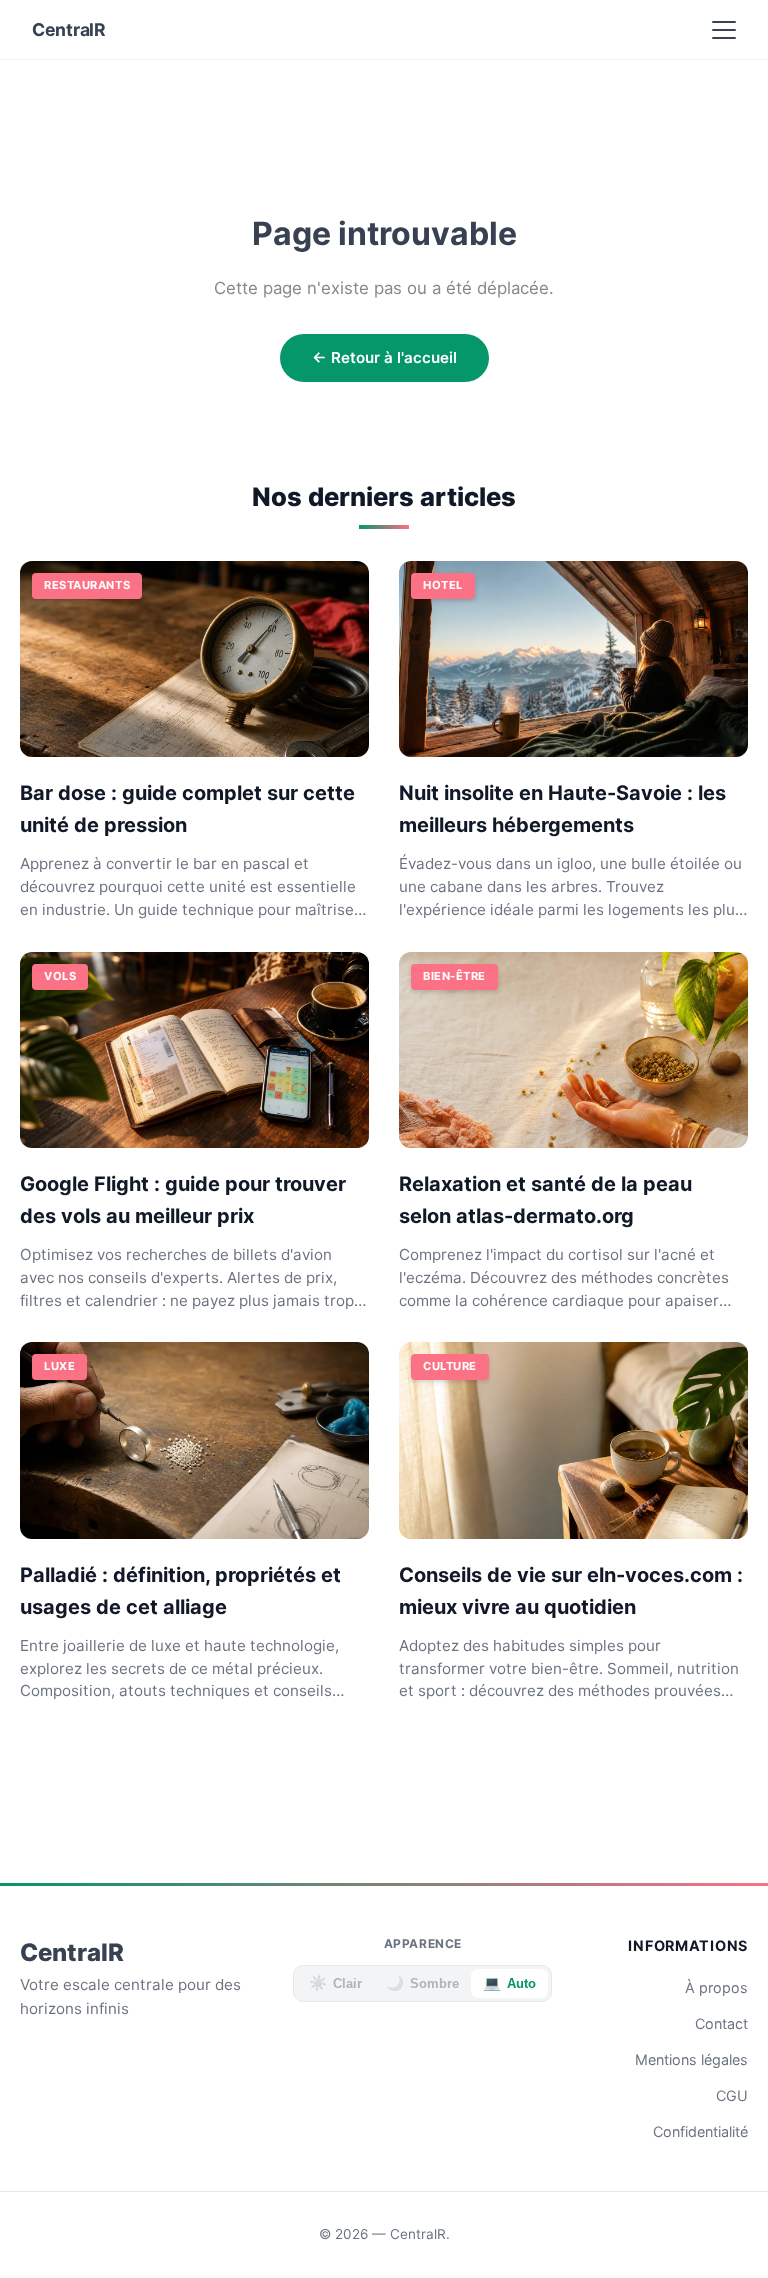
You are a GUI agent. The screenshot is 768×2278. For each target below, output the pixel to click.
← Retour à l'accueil (384, 357)
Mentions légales (691, 2059)
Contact (721, 2023)
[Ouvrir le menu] (724, 30)
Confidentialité (700, 2131)
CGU (732, 2095)
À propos (716, 1987)
